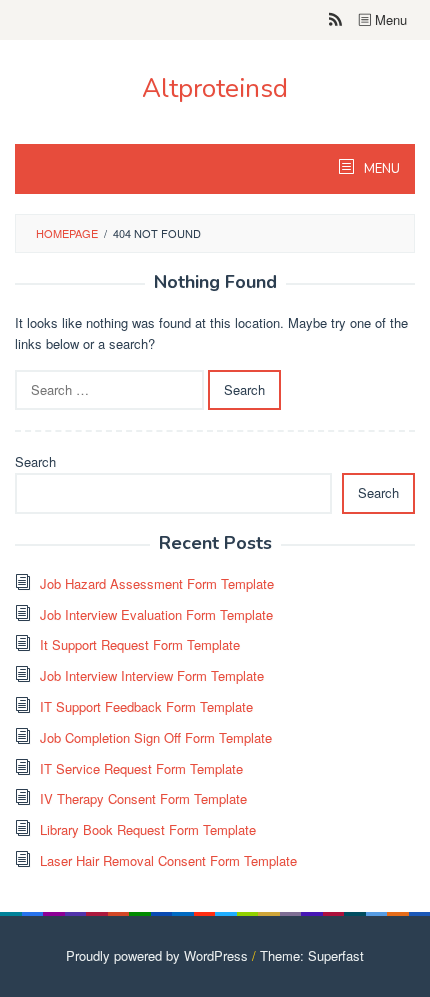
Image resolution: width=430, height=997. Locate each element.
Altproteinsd (215, 88)
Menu (389, 19)
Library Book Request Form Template (148, 829)
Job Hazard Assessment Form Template (157, 583)
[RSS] (335, 20)
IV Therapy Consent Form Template (143, 798)
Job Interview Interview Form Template (152, 675)
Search (35, 461)
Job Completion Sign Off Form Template (156, 737)
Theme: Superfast (312, 955)
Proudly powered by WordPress (157, 955)
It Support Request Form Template (140, 644)
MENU (380, 169)
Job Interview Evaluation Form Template (156, 614)
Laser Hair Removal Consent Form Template (168, 860)
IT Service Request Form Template (141, 768)
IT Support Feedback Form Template (146, 706)
